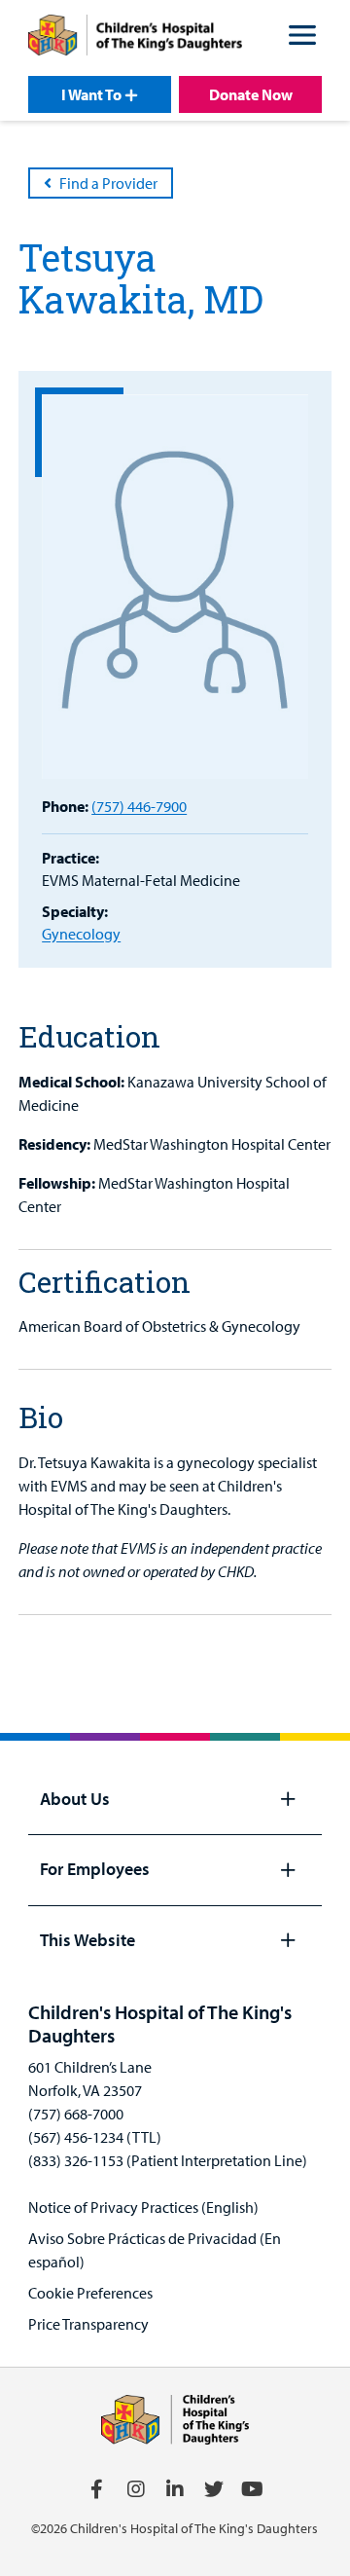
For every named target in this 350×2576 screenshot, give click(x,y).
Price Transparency (88, 2324)
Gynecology (81, 934)
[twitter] (214, 2489)
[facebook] (97, 2489)
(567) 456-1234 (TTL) (95, 2137)
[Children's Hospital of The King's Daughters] (135, 38)
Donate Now (251, 94)
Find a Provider (108, 183)
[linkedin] (175, 2489)
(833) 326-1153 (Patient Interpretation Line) (168, 2160)
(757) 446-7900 (139, 806)
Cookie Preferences (90, 2293)
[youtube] (253, 2489)
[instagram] (136, 2489)
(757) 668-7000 (76, 2114)
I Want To (91, 94)
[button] (302, 38)
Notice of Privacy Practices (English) (143, 2207)
